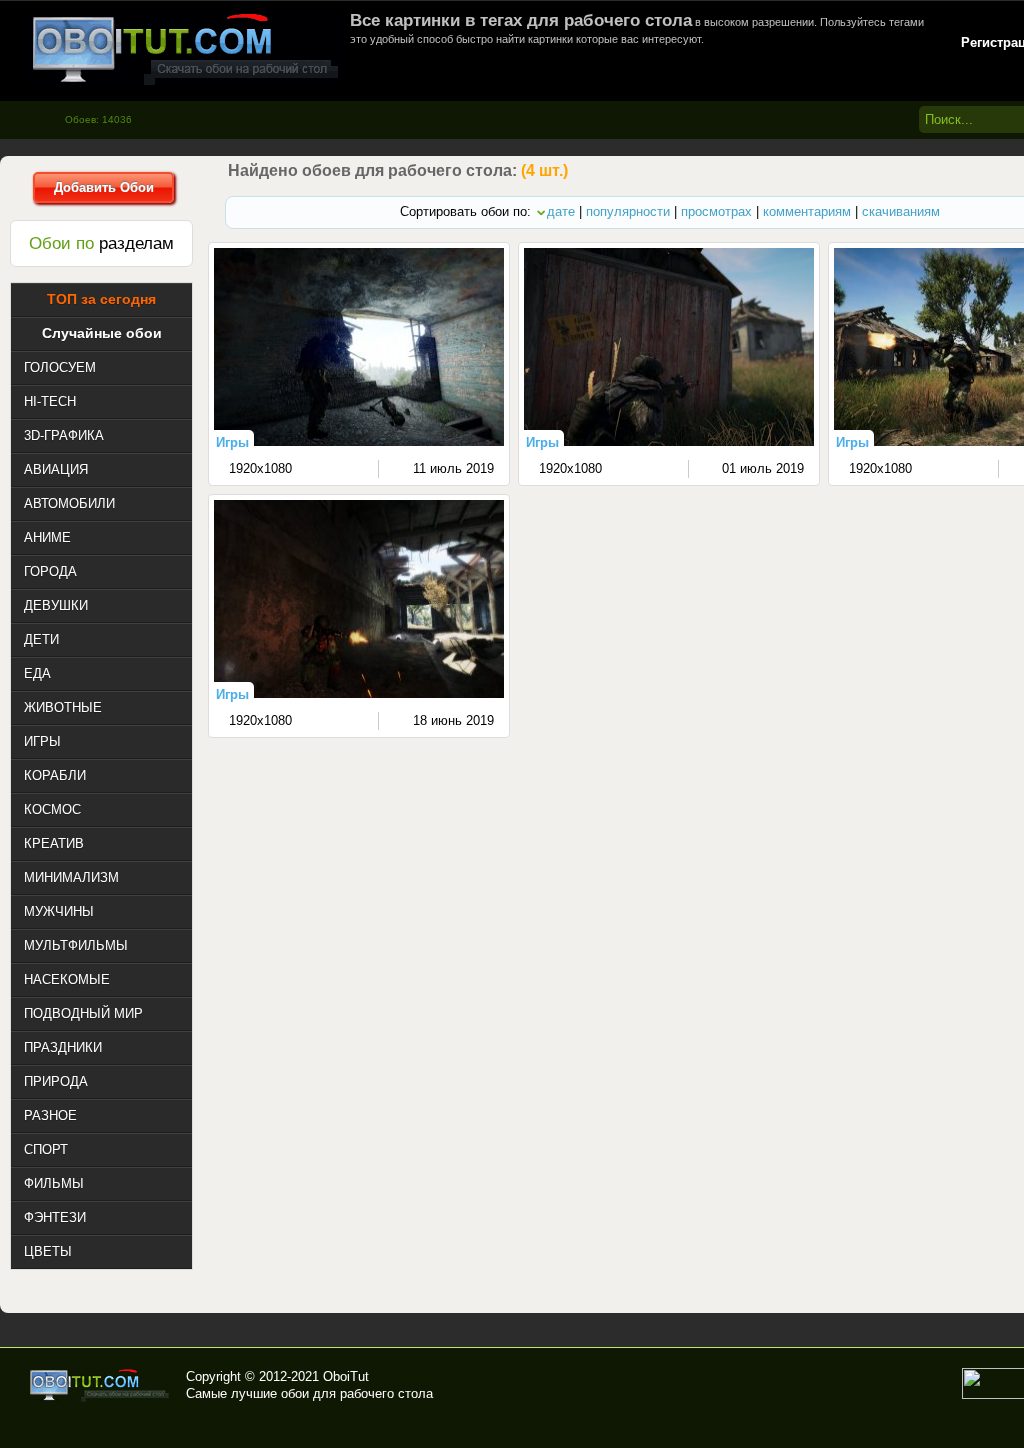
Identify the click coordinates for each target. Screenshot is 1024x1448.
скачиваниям (901, 211)
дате (561, 211)
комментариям (807, 211)
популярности (628, 211)
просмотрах (716, 211)
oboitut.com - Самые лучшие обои (100, 1385)
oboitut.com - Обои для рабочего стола (185, 48)
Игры (232, 442)
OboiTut (346, 1376)
